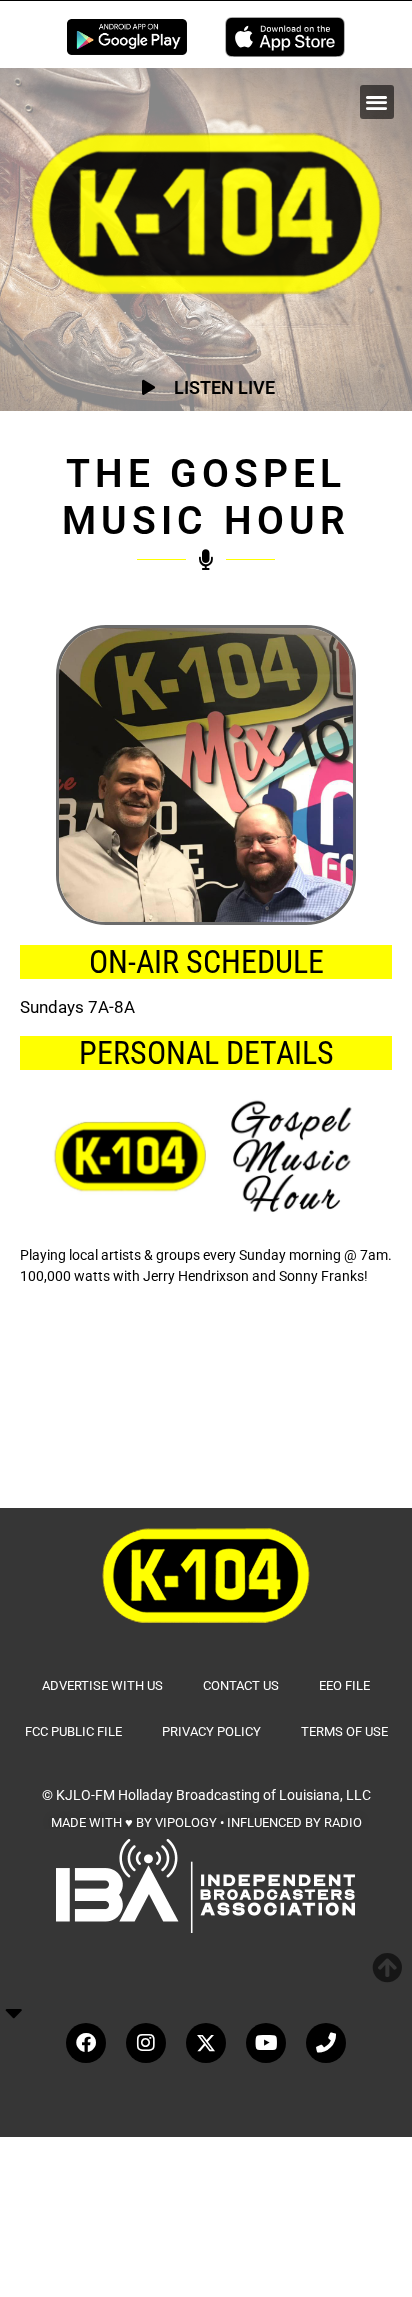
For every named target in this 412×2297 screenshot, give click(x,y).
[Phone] (326, 2043)
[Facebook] (86, 2043)
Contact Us (241, 1685)
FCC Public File (73, 1731)
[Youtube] (266, 2043)
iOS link (285, 37)
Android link (127, 37)
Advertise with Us (102, 1685)
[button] (377, 102)
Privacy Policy (211, 1731)
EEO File (344, 1685)
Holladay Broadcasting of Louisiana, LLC (244, 1795)
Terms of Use (344, 1731)
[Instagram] (146, 2043)
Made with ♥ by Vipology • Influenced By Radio (206, 1822)
